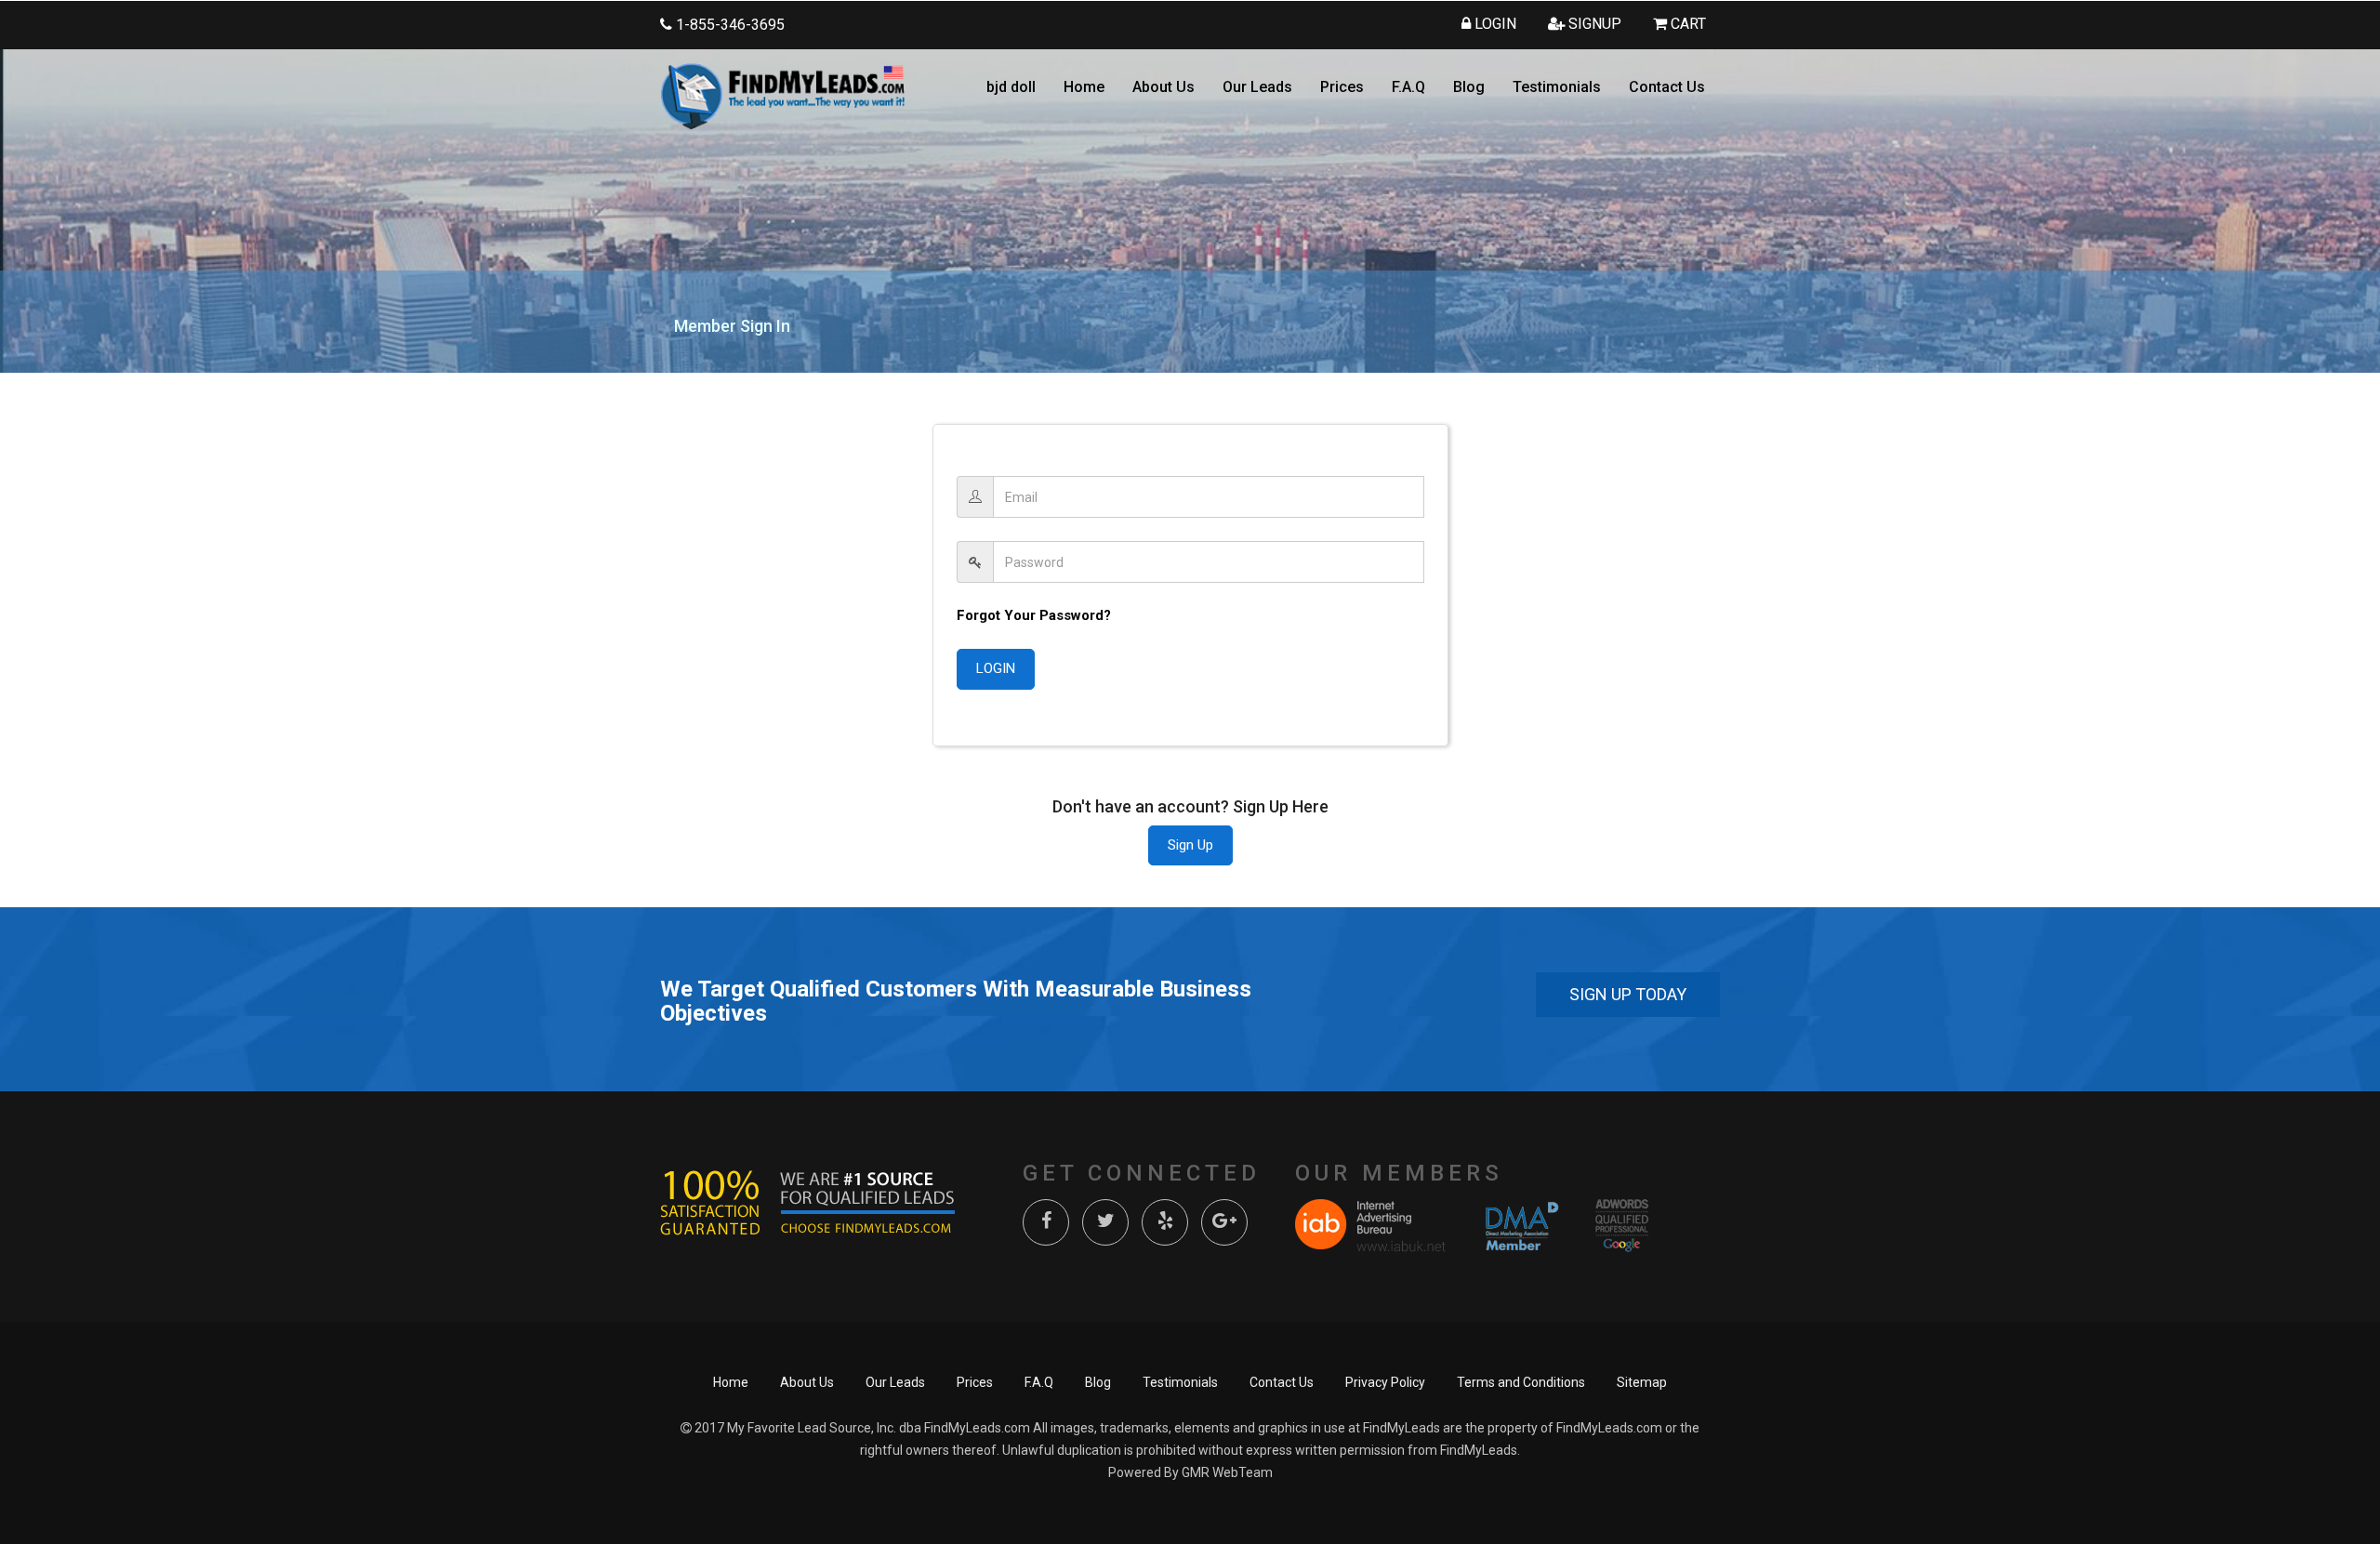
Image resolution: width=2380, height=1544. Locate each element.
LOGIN (1494, 24)
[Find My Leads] (782, 96)
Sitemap (1642, 1382)
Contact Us (1667, 87)
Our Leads (1257, 87)
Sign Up (1190, 845)
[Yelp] (1165, 1222)
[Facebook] (1046, 1222)
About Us (1164, 87)
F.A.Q (1408, 87)
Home (1084, 87)
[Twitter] (1105, 1222)
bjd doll (1011, 87)
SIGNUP (1593, 24)
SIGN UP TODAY (1628, 994)
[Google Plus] (1224, 1222)
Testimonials (1557, 87)
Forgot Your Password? (1034, 615)
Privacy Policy (1385, 1382)
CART (1686, 24)
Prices (1342, 87)
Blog (1469, 87)
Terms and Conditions (1521, 1382)
